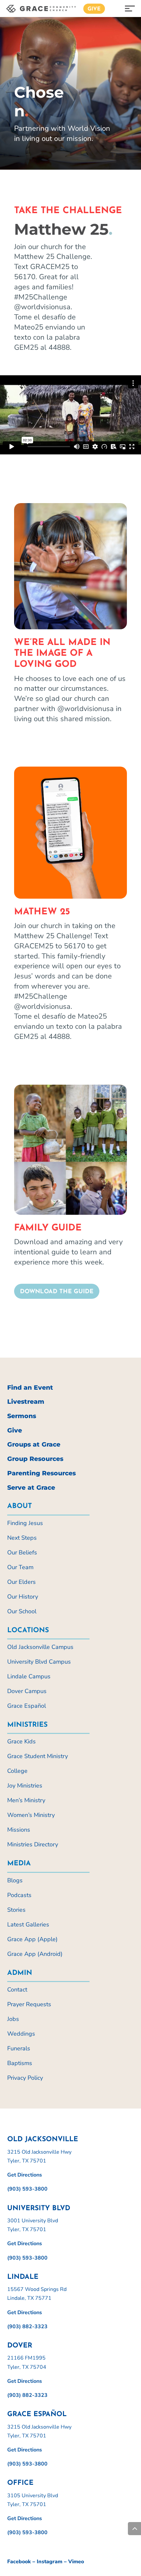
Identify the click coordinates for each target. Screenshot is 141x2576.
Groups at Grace (34, 1444)
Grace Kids (21, 1741)
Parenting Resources (41, 1473)
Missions (19, 1830)
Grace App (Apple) (32, 1939)
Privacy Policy (25, 2078)
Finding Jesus (25, 1523)
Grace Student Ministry (38, 1756)
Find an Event (30, 1388)
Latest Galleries (28, 1924)
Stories (16, 1910)
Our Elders (21, 1582)
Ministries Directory (33, 1844)
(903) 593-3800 (27, 2189)
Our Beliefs (22, 1552)
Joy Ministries (25, 1786)
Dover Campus (27, 1691)
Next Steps (22, 1538)
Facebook (19, 2562)
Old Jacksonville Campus (40, 1647)
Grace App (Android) (35, 1954)
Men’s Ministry (26, 1800)
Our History (23, 1597)
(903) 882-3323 (27, 2327)
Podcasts (19, 1895)
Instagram (50, 2562)
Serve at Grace (31, 1488)
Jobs (13, 2019)
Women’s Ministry (31, 1815)
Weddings (21, 2034)
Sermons (22, 1416)
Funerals (19, 2048)
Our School (22, 1611)
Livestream (26, 1402)
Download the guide (57, 1292)
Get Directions (25, 2175)
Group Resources (35, 1459)
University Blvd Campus (39, 1662)
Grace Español (27, 1706)
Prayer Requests (29, 2004)
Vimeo (76, 2562)
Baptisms (20, 2063)
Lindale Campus (29, 1676)
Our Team (20, 1567)
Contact (17, 1990)
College (17, 1771)
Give (94, 9)
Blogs (15, 1880)
